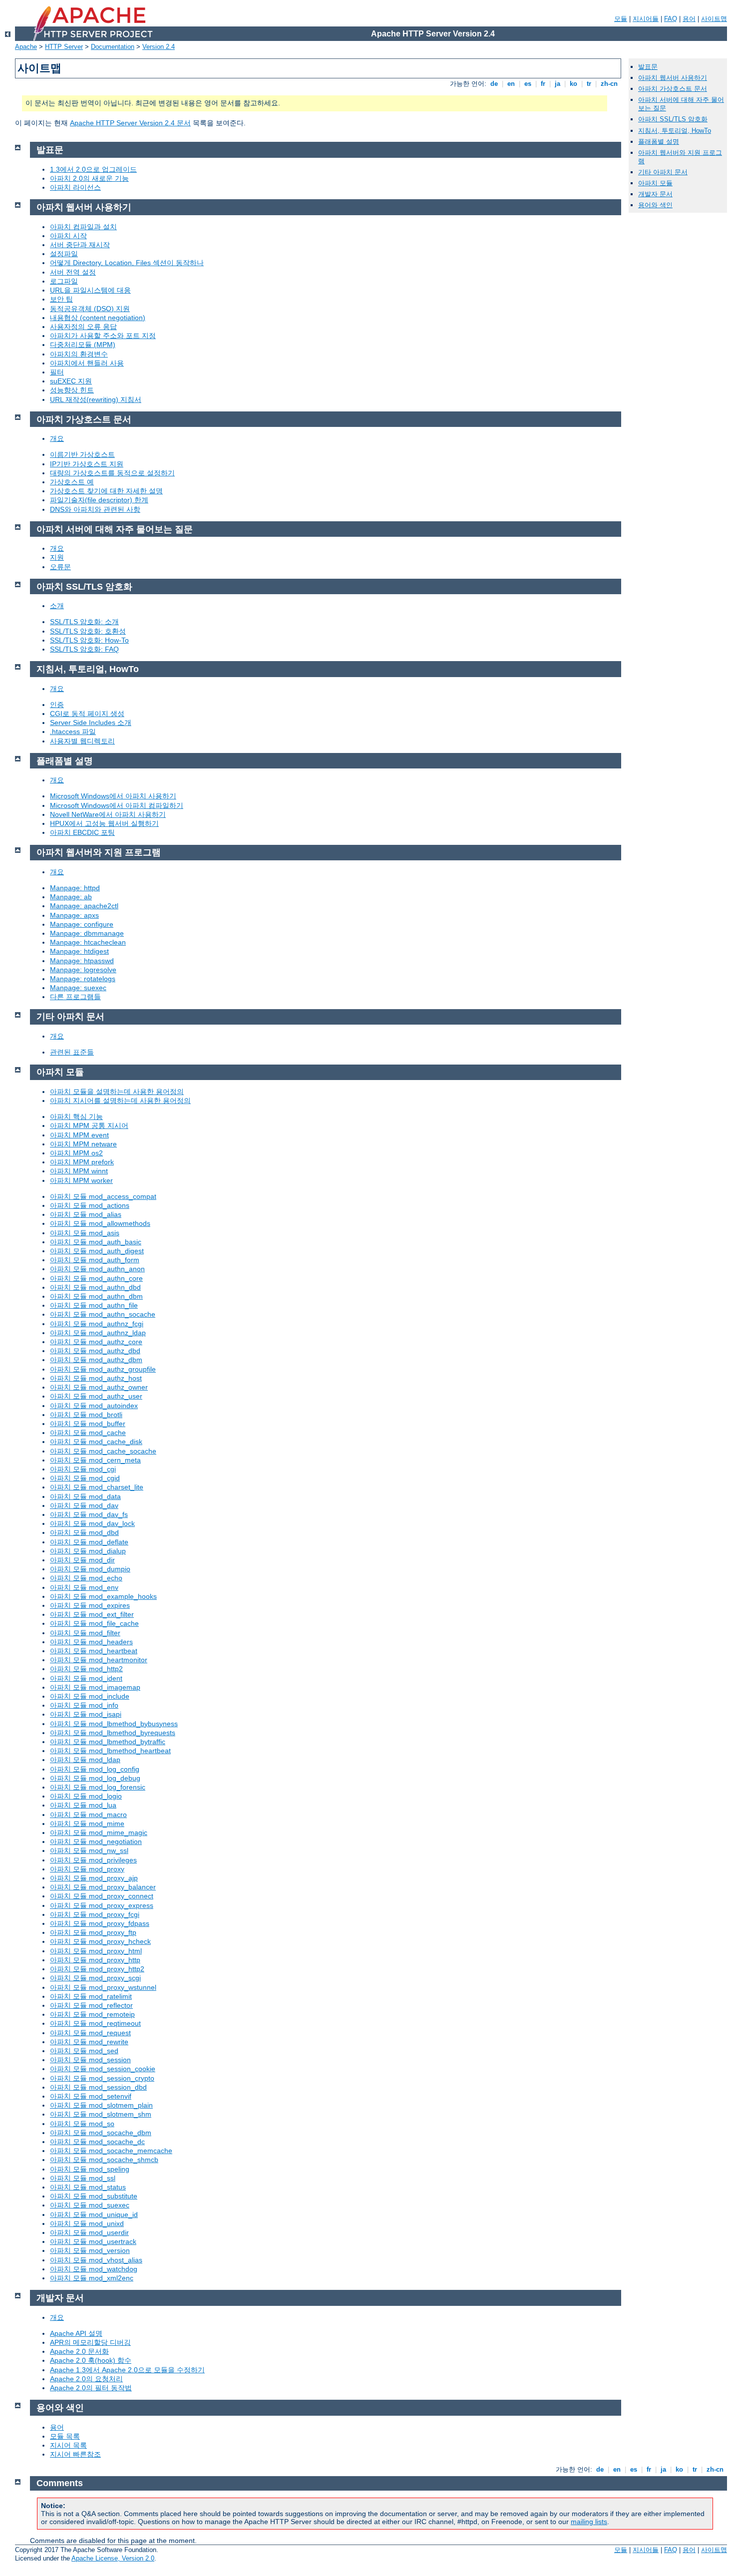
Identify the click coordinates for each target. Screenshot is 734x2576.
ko (573, 84)
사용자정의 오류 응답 (83, 327)
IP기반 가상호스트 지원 (87, 464)
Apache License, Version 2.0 (113, 2558)
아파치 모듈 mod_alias (86, 1214)
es (528, 84)
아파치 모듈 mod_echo (86, 1578)
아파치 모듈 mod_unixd (87, 2223)
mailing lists (589, 2522)
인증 (57, 705)
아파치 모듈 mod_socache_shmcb (104, 2160)
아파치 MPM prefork (82, 1162)
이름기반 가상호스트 (82, 454)
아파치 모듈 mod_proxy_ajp (94, 1878)
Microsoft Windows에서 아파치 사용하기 (113, 796)
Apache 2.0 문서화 (79, 2351)
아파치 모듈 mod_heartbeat (94, 1651)
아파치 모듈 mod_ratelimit (91, 1996)
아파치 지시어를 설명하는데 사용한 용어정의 (120, 1101)
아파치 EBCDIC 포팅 (82, 832)
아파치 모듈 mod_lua (83, 1805)
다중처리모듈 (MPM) (83, 345)
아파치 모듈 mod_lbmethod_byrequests (113, 1733)
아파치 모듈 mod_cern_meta (95, 1460)
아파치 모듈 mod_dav (84, 1505)
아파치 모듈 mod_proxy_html (96, 1951)
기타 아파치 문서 (663, 172)
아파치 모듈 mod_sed (84, 2051)
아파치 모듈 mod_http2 (86, 1669)
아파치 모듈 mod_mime (87, 1824)
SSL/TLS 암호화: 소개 (84, 622)
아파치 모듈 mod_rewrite (89, 2042)
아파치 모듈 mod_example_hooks (103, 1596)
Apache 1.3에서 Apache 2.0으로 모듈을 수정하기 (127, 2370)
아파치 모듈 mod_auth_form (95, 1260)
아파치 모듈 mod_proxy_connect (102, 1896)
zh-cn (609, 84)
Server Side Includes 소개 (91, 723)
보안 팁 (61, 299)
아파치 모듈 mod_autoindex (94, 1406)
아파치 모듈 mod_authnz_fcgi (97, 1324)
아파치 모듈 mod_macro (88, 1815)
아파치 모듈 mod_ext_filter (92, 1614)
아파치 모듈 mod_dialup (88, 1551)
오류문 (60, 567)
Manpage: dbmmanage (87, 933)
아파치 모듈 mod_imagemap (95, 1687)
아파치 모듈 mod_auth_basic (96, 1242)
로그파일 (64, 281)
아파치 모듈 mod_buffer (88, 1424)
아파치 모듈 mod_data (85, 1496)
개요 (57, 438)
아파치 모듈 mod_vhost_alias (96, 2260)
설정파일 (64, 254)
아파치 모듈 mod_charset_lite (97, 1487)
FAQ (671, 19)
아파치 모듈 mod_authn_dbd (95, 1287)
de (494, 84)
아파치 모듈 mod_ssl (83, 2178)
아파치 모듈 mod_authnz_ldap (98, 1333)
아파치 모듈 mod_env (84, 1587)
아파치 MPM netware (83, 1144)
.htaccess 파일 (73, 732)
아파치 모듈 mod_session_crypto (102, 2078)
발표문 (648, 67)
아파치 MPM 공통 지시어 (89, 1125)
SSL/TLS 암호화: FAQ (84, 649)
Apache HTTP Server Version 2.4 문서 (130, 123)
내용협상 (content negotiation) (98, 318)
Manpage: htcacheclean (88, 942)
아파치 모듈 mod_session (90, 2060)
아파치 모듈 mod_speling (90, 2169)
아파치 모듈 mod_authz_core (96, 1342)
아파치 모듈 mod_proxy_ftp (93, 1932)
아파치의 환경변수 (79, 354)
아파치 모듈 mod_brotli (86, 1415)
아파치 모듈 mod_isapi (86, 1714)
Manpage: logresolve (83, 970)
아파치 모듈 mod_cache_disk (96, 1442)
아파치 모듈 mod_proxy (87, 1869)
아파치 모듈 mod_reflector (91, 2005)
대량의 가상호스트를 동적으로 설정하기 (112, 473)
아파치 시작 (68, 236)
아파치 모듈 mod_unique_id (94, 2214)
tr (589, 84)
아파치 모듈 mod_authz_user (96, 1396)
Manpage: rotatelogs (83, 979)
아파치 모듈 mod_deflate (89, 1542)
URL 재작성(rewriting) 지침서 (96, 399)
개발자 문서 (655, 194)
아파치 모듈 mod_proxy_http (95, 1960)
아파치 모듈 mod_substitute (94, 2196)
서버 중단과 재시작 (80, 245)
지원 (57, 557)
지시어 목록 (68, 2445)
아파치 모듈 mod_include (90, 1696)
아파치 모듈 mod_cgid (85, 1478)
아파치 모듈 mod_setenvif (91, 2096)
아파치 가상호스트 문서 (673, 89)
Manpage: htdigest (79, 951)
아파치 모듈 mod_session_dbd (98, 2087)
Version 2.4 (159, 47)
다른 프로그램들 (75, 997)
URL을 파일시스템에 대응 (90, 290)
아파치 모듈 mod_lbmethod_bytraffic (108, 1742)
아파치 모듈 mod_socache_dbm (101, 2133)
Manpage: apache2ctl (84, 906)
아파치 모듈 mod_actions (90, 1205)
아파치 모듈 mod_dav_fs (89, 1514)
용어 (689, 19)
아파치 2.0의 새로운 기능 (89, 178)
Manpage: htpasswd (82, 961)
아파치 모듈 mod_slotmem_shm (101, 2114)
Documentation (113, 47)
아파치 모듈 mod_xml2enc (92, 2278)
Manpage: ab (71, 897)
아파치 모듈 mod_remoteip (92, 2014)
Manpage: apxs (74, 915)
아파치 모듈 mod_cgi (83, 1469)
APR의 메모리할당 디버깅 (90, 2342)
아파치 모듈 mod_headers (91, 1642)
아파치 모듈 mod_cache (88, 1433)
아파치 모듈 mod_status (88, 2187)
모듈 (621, 19)
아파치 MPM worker (81, 1180)
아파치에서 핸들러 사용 (87, 363)
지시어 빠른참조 (75, 2454)
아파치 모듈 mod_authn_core (96, 1278)
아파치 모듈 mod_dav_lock (92, 1523)
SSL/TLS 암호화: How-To (89, 640)
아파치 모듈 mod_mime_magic (99, 1833)
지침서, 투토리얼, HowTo (675, 131)
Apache (26, 47)
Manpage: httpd (75, 888)
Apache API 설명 (76, 2333)
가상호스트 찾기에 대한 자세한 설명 (106, 491)
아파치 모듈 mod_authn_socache (103, 1314)
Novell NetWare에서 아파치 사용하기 (108, 814)
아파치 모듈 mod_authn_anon (97, 1269)
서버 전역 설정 (73, 272)
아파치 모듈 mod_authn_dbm (96, 1296)
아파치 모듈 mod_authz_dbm (96, 1360)
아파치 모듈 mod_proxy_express (102, 1905)
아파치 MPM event (79, 1135)
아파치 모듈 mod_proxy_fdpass (100, 1923)
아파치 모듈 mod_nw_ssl (89, 1850)
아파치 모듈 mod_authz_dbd (95, 1351)
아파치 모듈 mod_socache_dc (97, 2142)
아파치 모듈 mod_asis (85, 1233)
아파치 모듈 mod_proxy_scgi (95, 1978)
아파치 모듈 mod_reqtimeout (95, 2023)
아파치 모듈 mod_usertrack (93, 2241)
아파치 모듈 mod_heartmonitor (99, 1660)
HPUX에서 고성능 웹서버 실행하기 (104, 823)
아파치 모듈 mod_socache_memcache (111, 2151)
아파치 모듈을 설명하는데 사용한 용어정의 (117, 1092)
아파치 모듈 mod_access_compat (103, 1196)
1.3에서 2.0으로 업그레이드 (93, 169)
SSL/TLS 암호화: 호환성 (88, 631)
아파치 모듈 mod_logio (86, 1796)
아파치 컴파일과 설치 (83, 227)
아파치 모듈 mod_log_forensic (98, 1787)
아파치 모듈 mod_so (82, 2124)
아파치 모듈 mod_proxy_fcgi (95, 1914)
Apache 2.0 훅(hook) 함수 (91, 2360)
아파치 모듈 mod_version (90, 2250)
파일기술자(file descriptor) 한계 (99, 500)
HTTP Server (64, 47)
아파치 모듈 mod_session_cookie (103, 2069)
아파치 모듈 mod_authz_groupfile (103, 1369)
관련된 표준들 (72, 1052)
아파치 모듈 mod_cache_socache (103, 1451)
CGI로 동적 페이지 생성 (87, 714)
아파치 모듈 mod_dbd (84, 1532)
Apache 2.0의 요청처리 (86, 2379)
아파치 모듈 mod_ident (86, 1678)
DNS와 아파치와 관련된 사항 (95, 509)
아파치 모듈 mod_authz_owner (99, 1387)
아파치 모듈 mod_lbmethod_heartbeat (110, 1751)
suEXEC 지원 (71, 381)
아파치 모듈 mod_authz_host (96, 1378)
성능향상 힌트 (72, 390)
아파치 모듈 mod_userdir (89, 2232)
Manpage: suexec (78, 988)
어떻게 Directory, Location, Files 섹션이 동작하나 (127, 263)
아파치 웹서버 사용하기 (673, 78)
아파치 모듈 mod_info (84, 1705)
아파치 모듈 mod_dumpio (90, 1569)
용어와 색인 (655, 205)
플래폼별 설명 (659, 142)
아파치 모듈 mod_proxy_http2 (97, 1969)
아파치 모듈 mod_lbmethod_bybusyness (114, 1724)
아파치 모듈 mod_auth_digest (97, 1251)
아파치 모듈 (655, 183)
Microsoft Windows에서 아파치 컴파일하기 (117, 805)
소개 (57, 606)
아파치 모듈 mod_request (90, 2033)
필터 (57, 372)
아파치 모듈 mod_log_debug (95, 1778)
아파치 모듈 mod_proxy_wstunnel (103, 1987)
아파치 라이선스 (75, 187)
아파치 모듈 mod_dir (82, 1560)
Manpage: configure (82, 924)
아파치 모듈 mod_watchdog (94, 2269)
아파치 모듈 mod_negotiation (96, 1841)
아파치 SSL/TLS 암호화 (673, 119)
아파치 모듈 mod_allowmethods (100, 1223)
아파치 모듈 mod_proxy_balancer (103, 1887)
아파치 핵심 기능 (76, 1116)
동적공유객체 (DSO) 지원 (90, 309)
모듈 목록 (65, 2436)
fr (543, 84)
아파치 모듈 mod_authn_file (94, 1305)
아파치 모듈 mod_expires (90, 1605)
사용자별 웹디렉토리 (82, 741)
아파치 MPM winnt (79, 1171)
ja (557, 84)
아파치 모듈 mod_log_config (95, 1769)
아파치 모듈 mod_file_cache (94, 1623)
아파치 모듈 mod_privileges (93, 1860)
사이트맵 (714, 19)
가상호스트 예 (72, 482)
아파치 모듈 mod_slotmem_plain (101, 2105)
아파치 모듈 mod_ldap (85, 1760)
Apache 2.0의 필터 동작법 (91, 2388)
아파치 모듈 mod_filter (85, 1633)
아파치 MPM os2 (76, 1153)
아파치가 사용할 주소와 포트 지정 (103, 336)
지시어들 (646, 19)
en (511, 84)
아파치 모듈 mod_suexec (90, 2205)
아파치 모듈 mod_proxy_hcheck (100, 1941)
